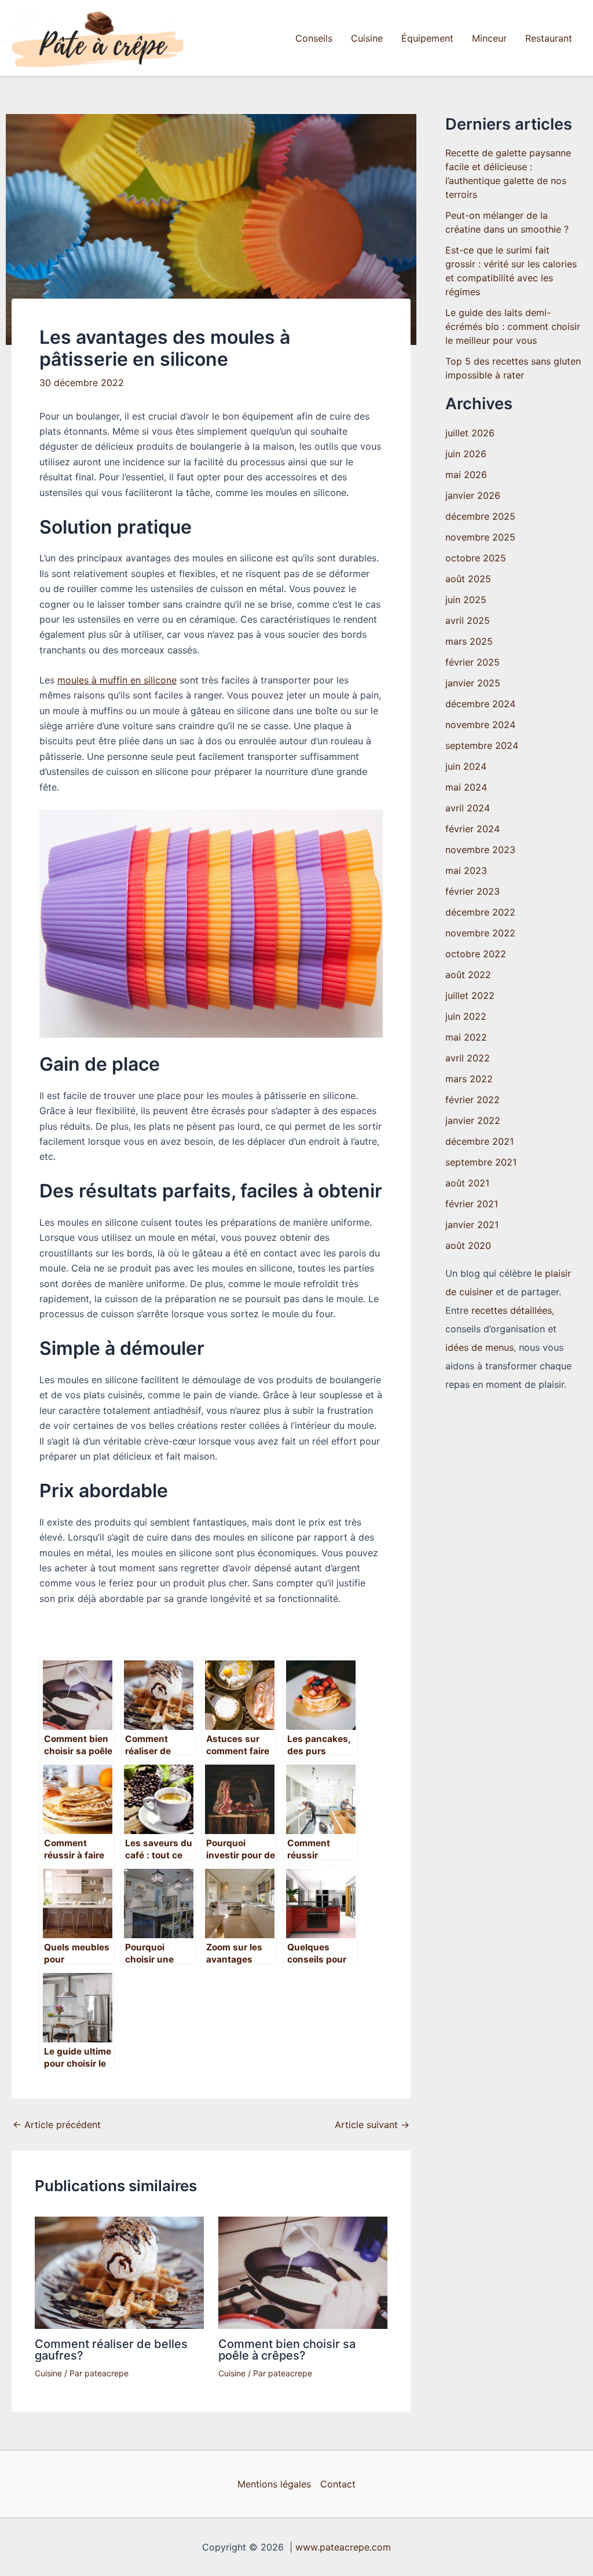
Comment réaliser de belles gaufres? (111, 2350)
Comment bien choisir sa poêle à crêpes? (287, 2350)
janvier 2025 (473, 683)
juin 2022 (466, 1016)
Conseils (314, 38)
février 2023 (473, 891)
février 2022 (473, 1100)
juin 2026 (466, 454)
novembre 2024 (480, 725)
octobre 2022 (476, 954)
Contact (338, 2484)
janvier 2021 (472, 1225)
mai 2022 (466, 1037)
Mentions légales (274, 2484)
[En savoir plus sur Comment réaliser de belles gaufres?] (119, 2272)
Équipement (427, 38)
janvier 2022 (473, 1120)
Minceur (489, 38)
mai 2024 (466, 787)
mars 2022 (469, 1079)
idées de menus (479, 1347)
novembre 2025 (480, 537)
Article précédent (57, 2125)
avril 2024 (468, 808)
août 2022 (468, 975)
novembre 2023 (480, 850)
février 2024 (473, 829)
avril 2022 (468, 1058)
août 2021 (467, 1183)
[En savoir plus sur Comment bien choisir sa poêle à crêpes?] (303, 2272)
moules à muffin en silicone (117, 680)
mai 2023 (466, 870)
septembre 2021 (481, 1162)
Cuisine (367, 38)
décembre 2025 (480, 516)
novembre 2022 (480, 933)
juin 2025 (466, 600)
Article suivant (372, 2125)
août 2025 (468, 579)
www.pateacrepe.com (343, 2547)
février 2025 (473, 662)
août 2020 (468, 1245)
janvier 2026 (473, 495)
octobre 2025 (476, 558)
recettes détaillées (512, 1310)
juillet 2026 (470, 433)
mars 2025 (469, 641)
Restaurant (549, 38)
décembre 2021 (479, 1141)
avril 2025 (468, 620)
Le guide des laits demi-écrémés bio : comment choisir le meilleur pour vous (513, 326)
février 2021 (472, 1204)
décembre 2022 (480, 912)
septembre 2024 (482, 745)
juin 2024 (466, 766)
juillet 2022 (470, 995)
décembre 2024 (480, 704)
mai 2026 (466, 475)
